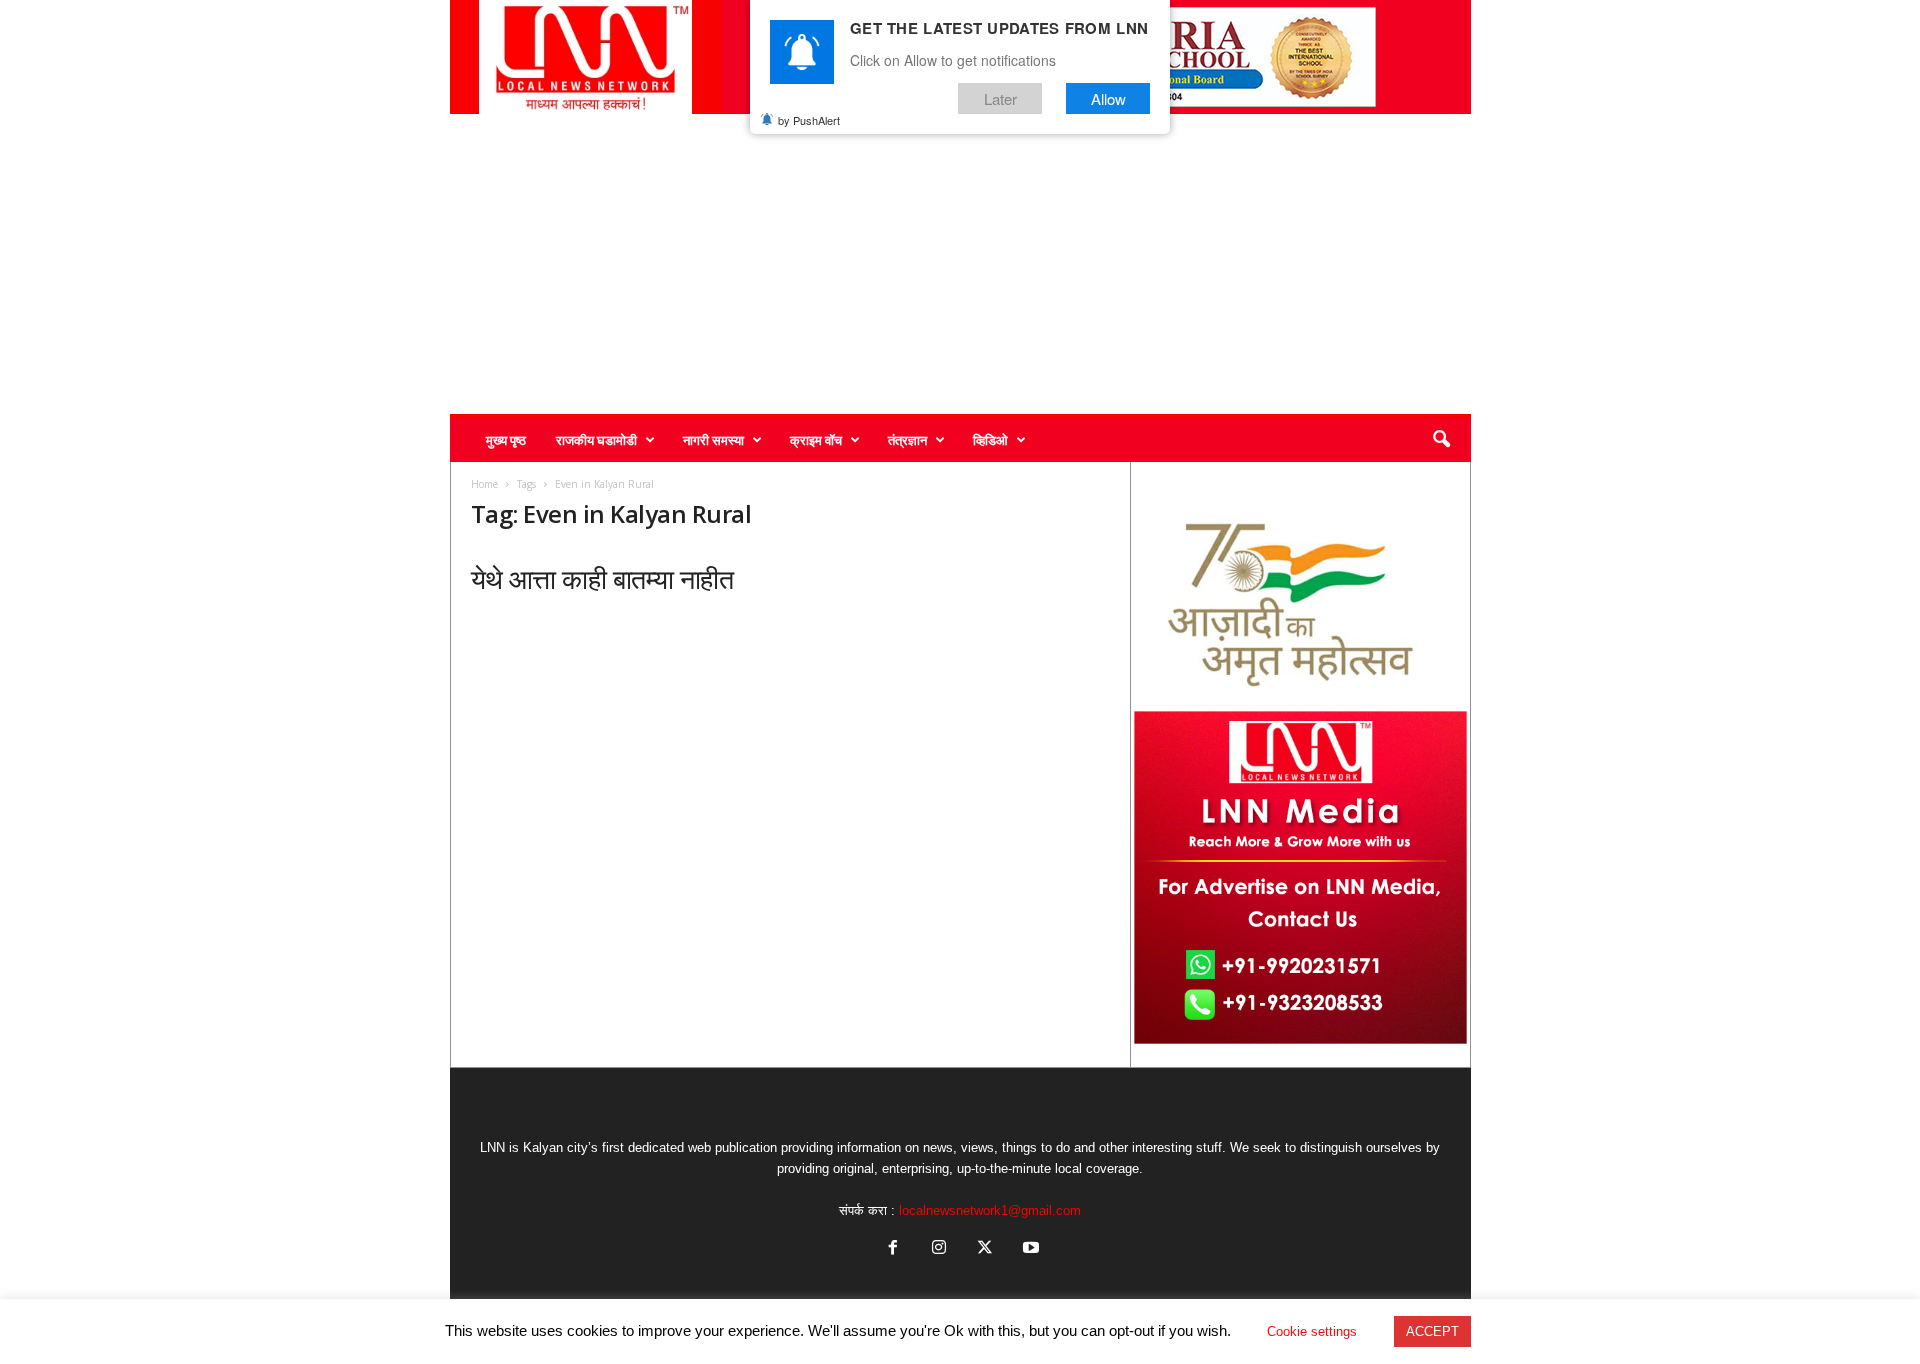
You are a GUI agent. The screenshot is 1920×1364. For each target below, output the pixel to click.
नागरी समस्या (713, 440)
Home (484, 484)
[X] (985, 1249)
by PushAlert (809, 120)
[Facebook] (893, 1249)
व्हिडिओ (990, 440)
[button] (1441, 440)
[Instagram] (939, 1249)
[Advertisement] (960, 264)
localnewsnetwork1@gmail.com (990, 1210)
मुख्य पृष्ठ (506, 440)
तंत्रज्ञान (907, 440)
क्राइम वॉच (816, 440)
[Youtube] (1029, 1249)
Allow (1108, 98)
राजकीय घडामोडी (596, 440)
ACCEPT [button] (1432, 1331)
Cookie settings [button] (1312, 1331)
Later (1000, 98)
